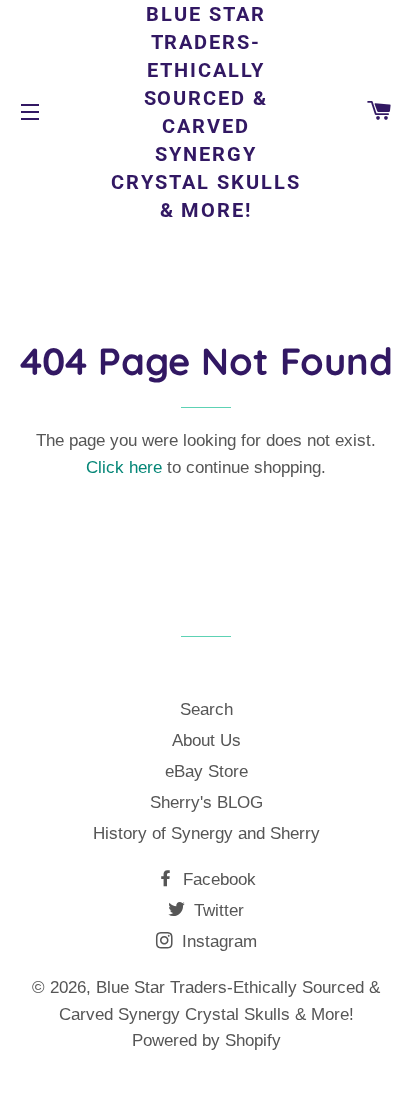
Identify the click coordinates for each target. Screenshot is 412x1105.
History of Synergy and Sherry (206, 833)
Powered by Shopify (206, 1040)
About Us (206, 740)
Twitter (216, 910)
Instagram (217, 941)
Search (206, 709)
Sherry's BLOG (206, 802)
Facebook (217, 879)
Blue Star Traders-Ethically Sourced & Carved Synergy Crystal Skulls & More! (206, 112)
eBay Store (206, 771)
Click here (124, 467)
